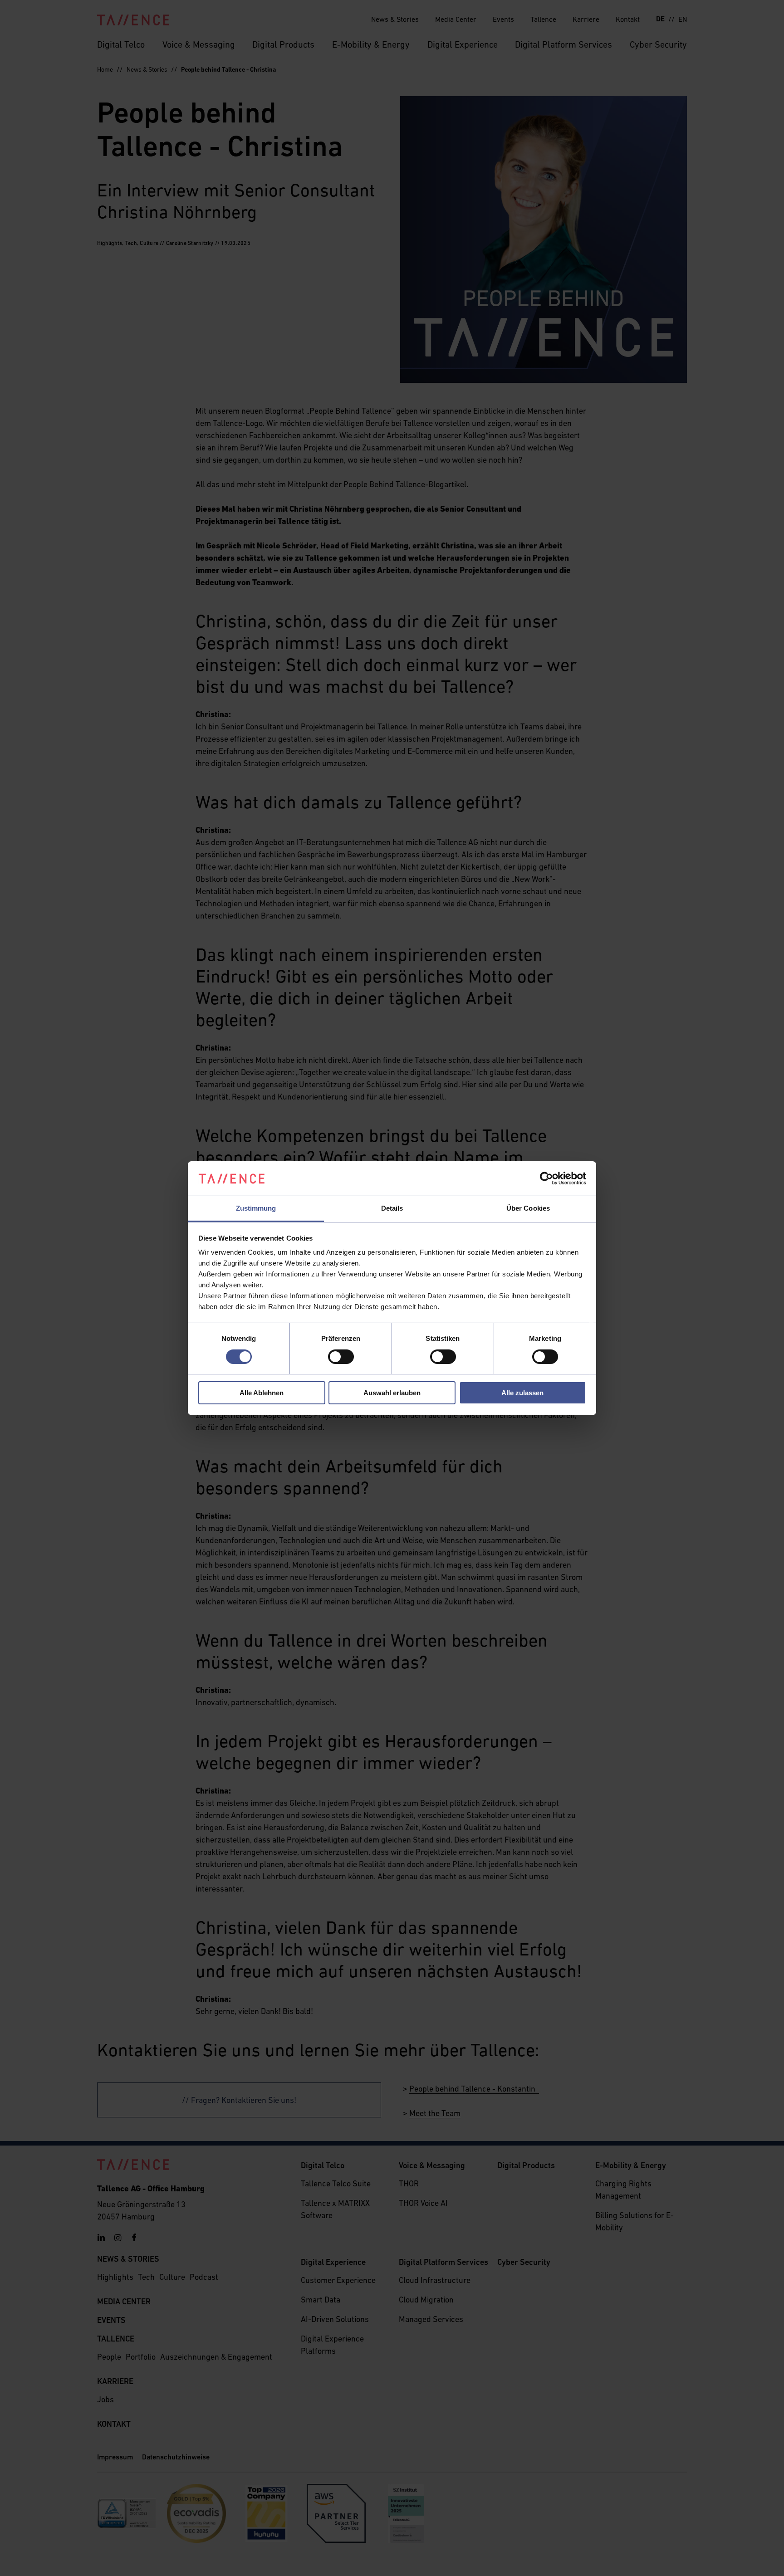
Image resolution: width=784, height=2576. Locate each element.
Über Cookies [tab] (528, 1208)
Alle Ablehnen (262, 1393)
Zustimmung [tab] (256, 1208)
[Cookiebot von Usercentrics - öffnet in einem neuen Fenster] (546, 1178)
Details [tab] (392, 1208)
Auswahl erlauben (392, 1393)
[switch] (341, 1357)
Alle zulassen (522, 1393)
